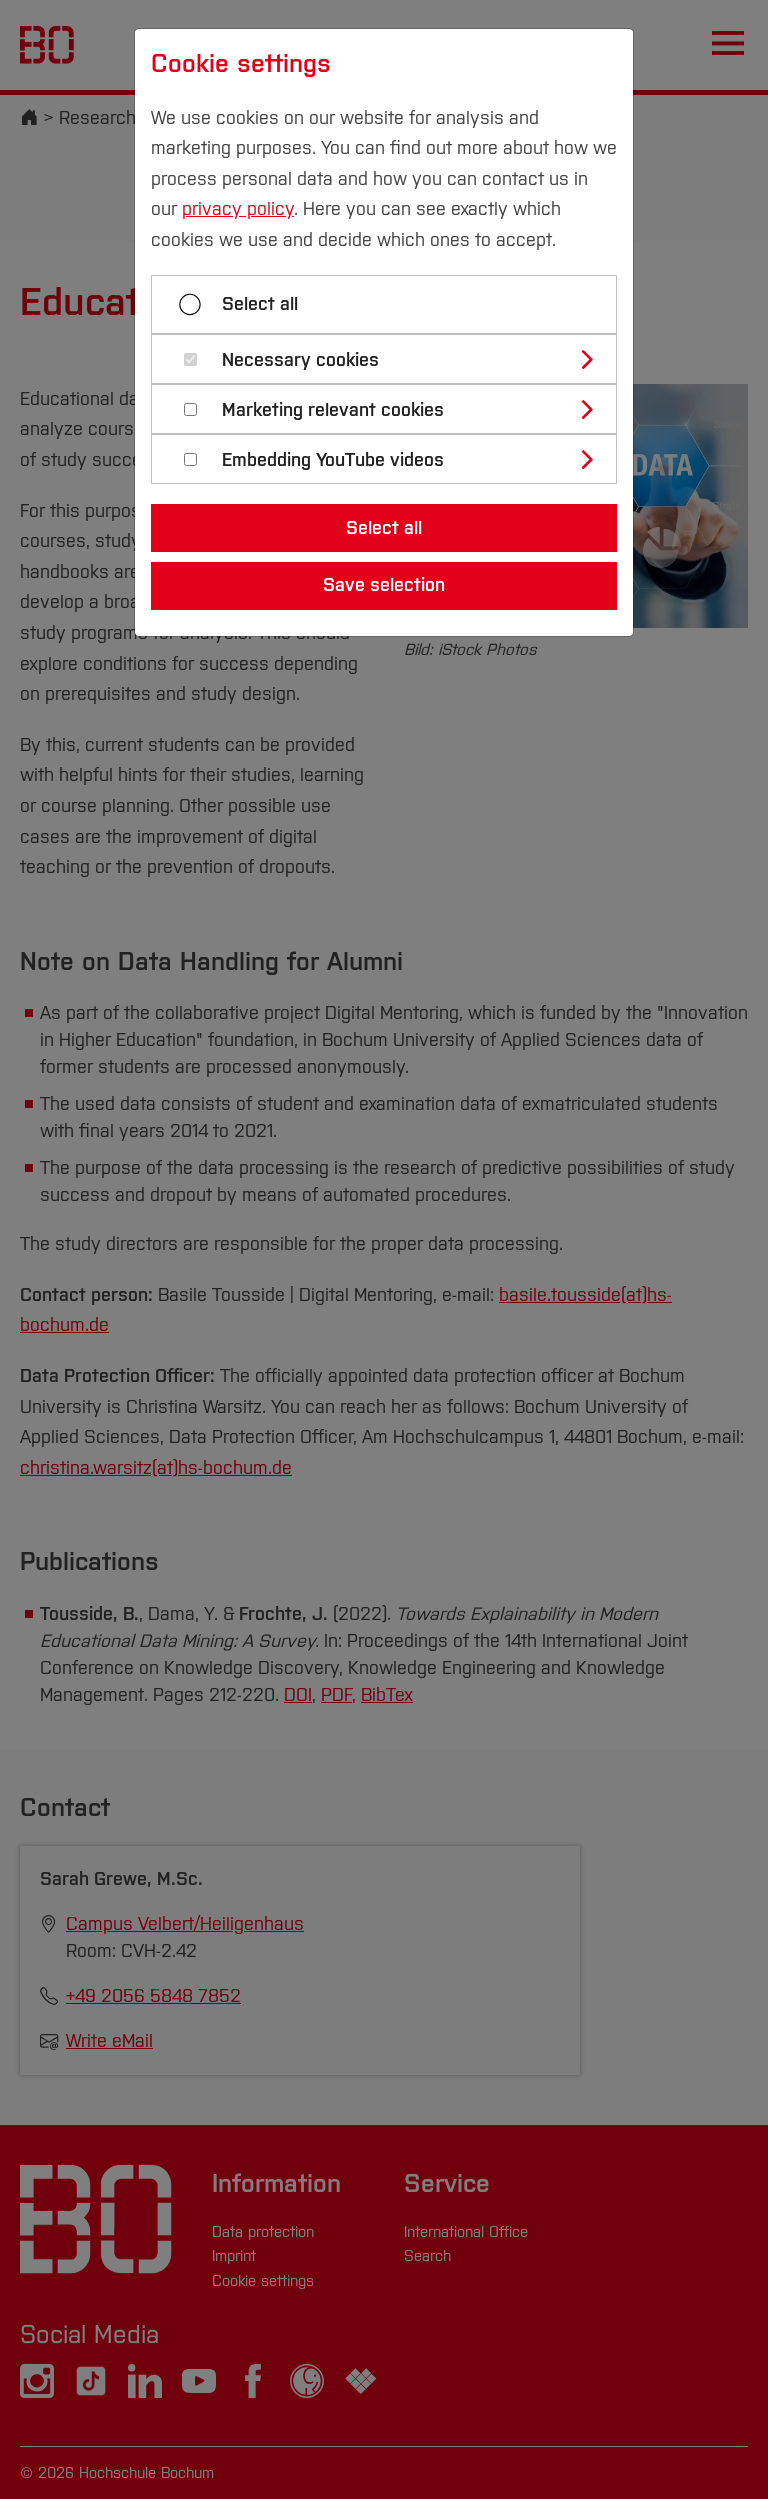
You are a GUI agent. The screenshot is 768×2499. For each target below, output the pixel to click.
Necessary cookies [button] (300, 360)
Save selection (384, 585)
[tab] (392, 359)
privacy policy (238, 209)
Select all (260, 304)
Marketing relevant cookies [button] (333, 410)
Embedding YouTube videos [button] (333, 460)
